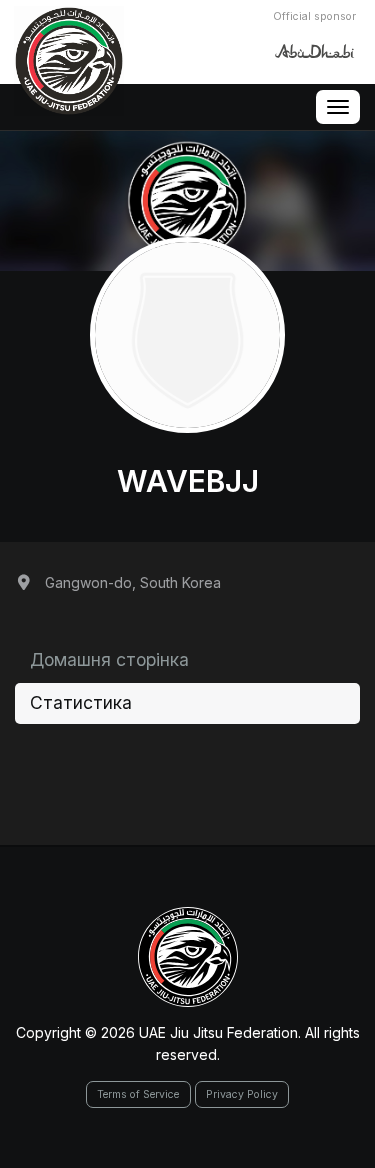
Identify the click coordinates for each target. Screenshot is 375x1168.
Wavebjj (188, 481)
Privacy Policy (242, 1094)
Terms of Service (138, 1094)
